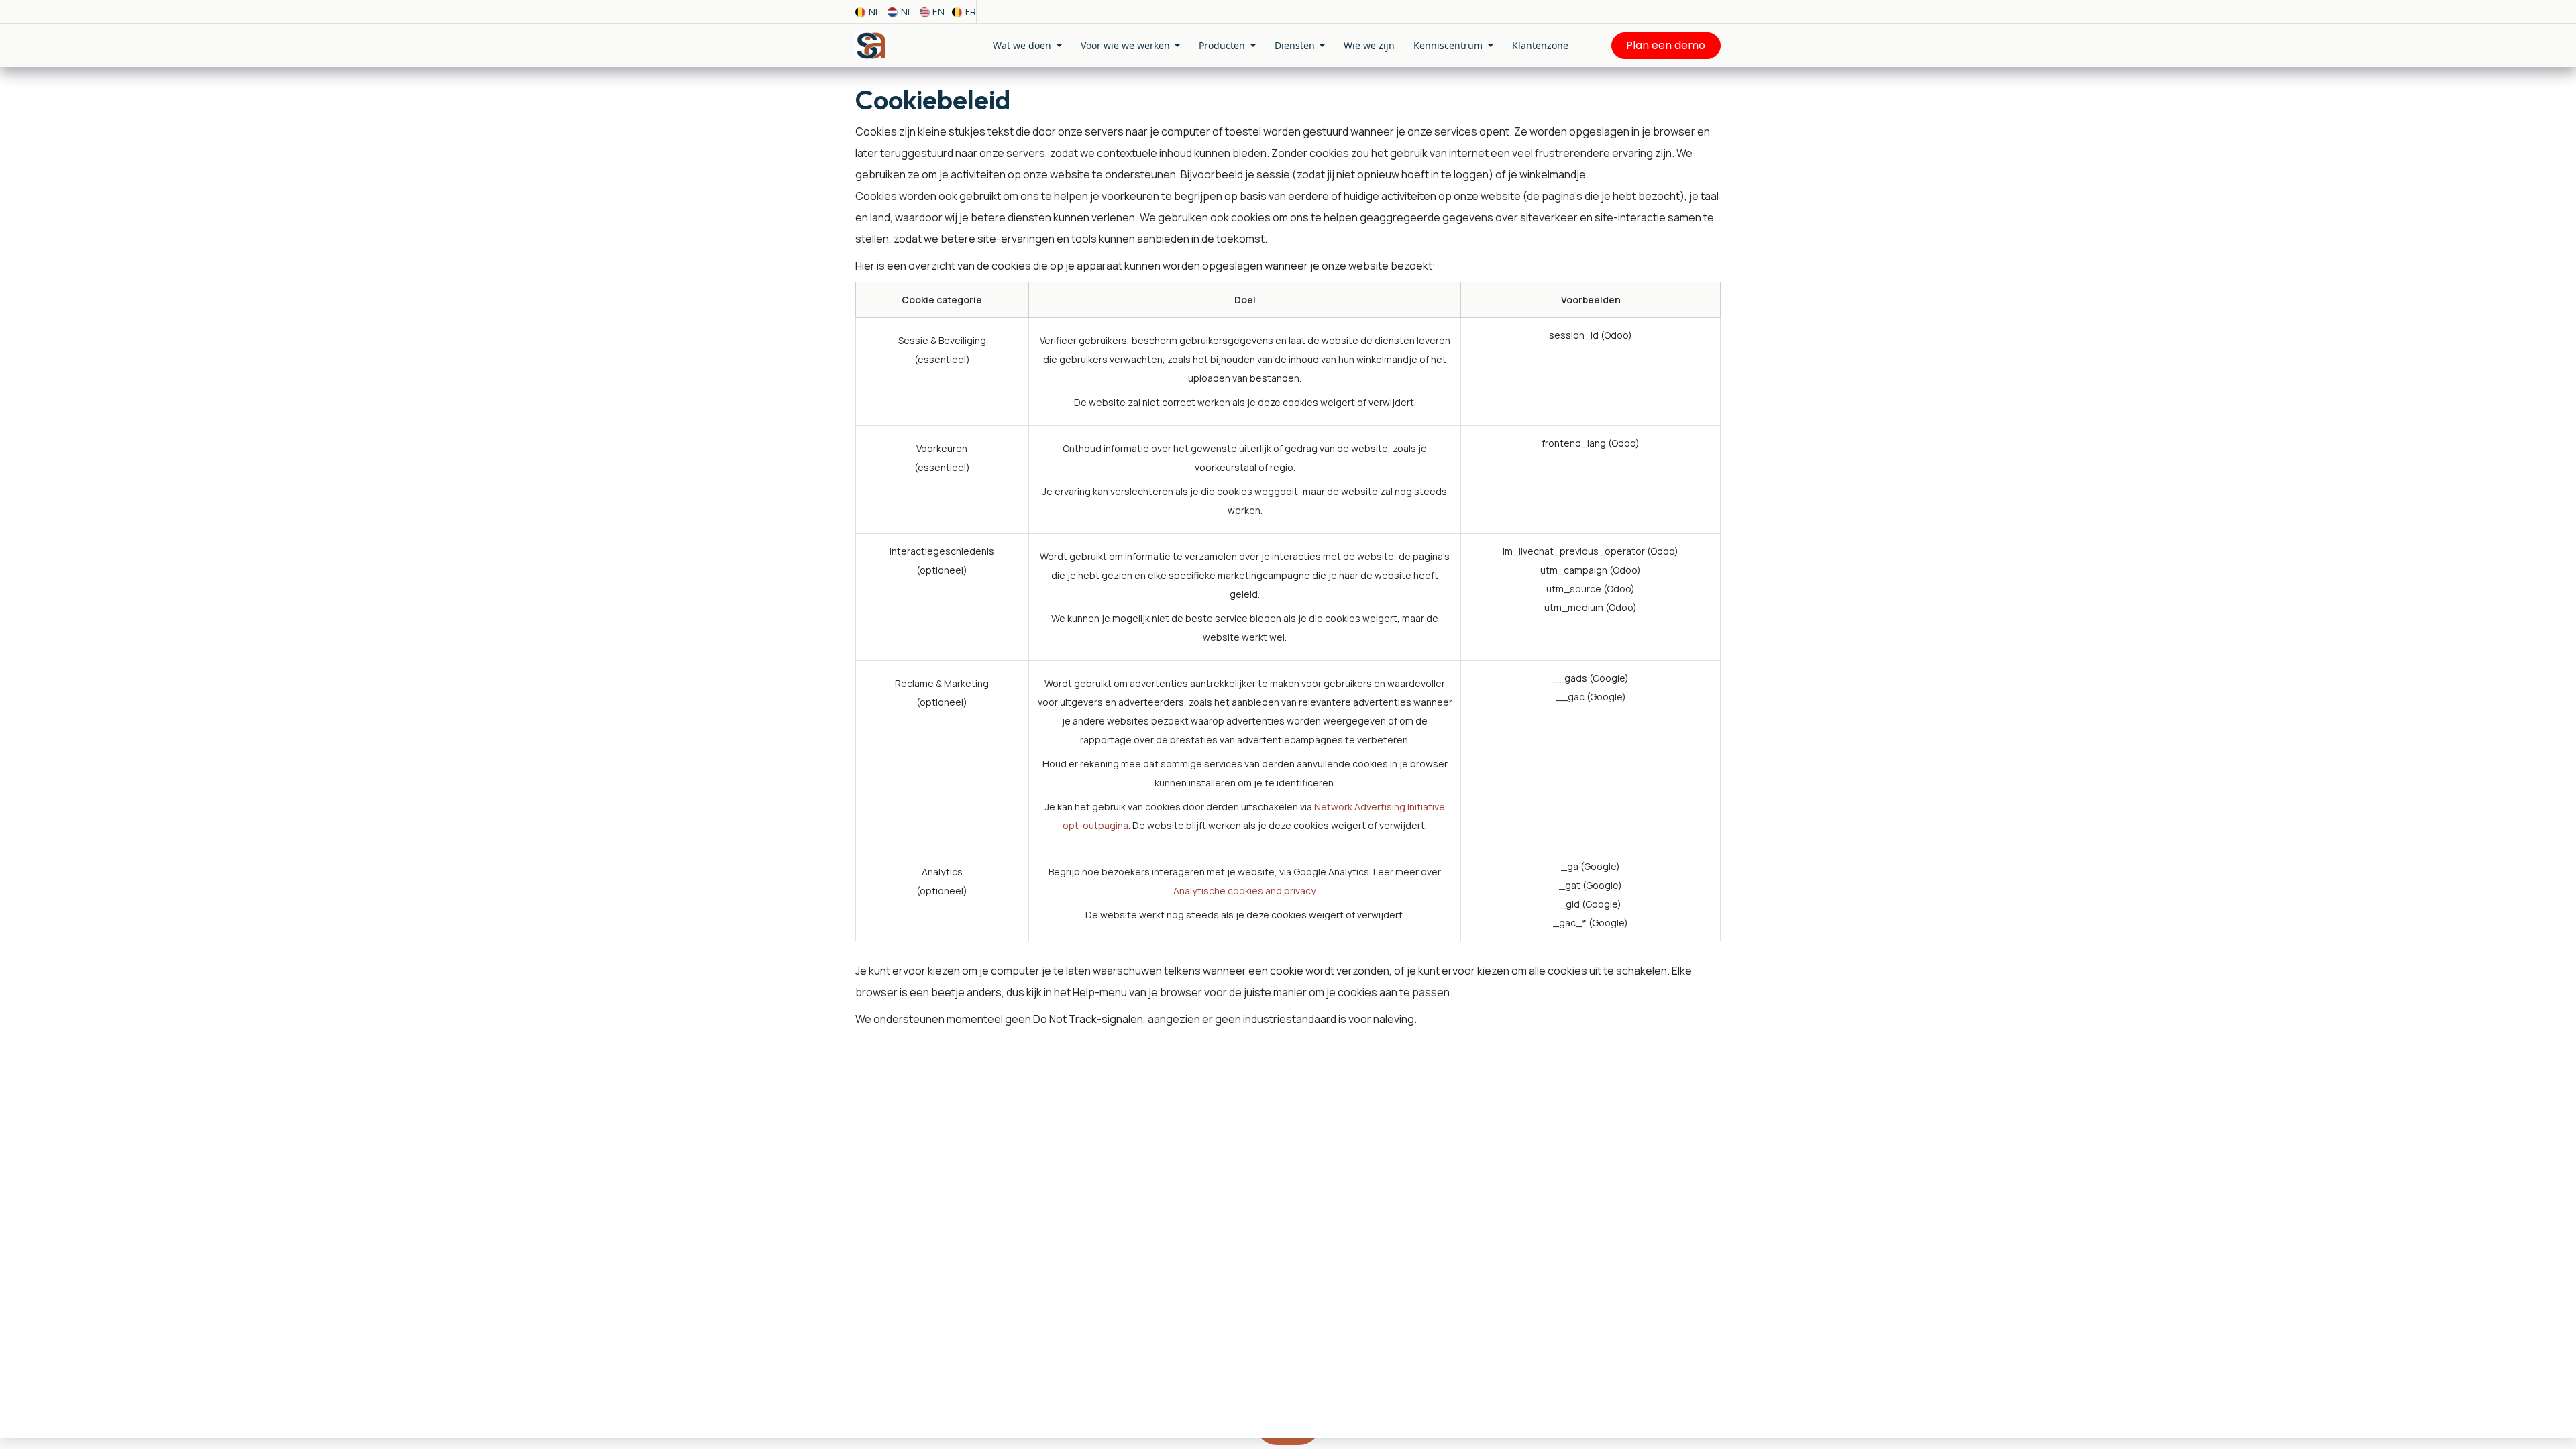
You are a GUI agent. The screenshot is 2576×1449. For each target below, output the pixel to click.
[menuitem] (868, 12)
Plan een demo (1666, 45)
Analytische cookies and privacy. (1245, 891)
